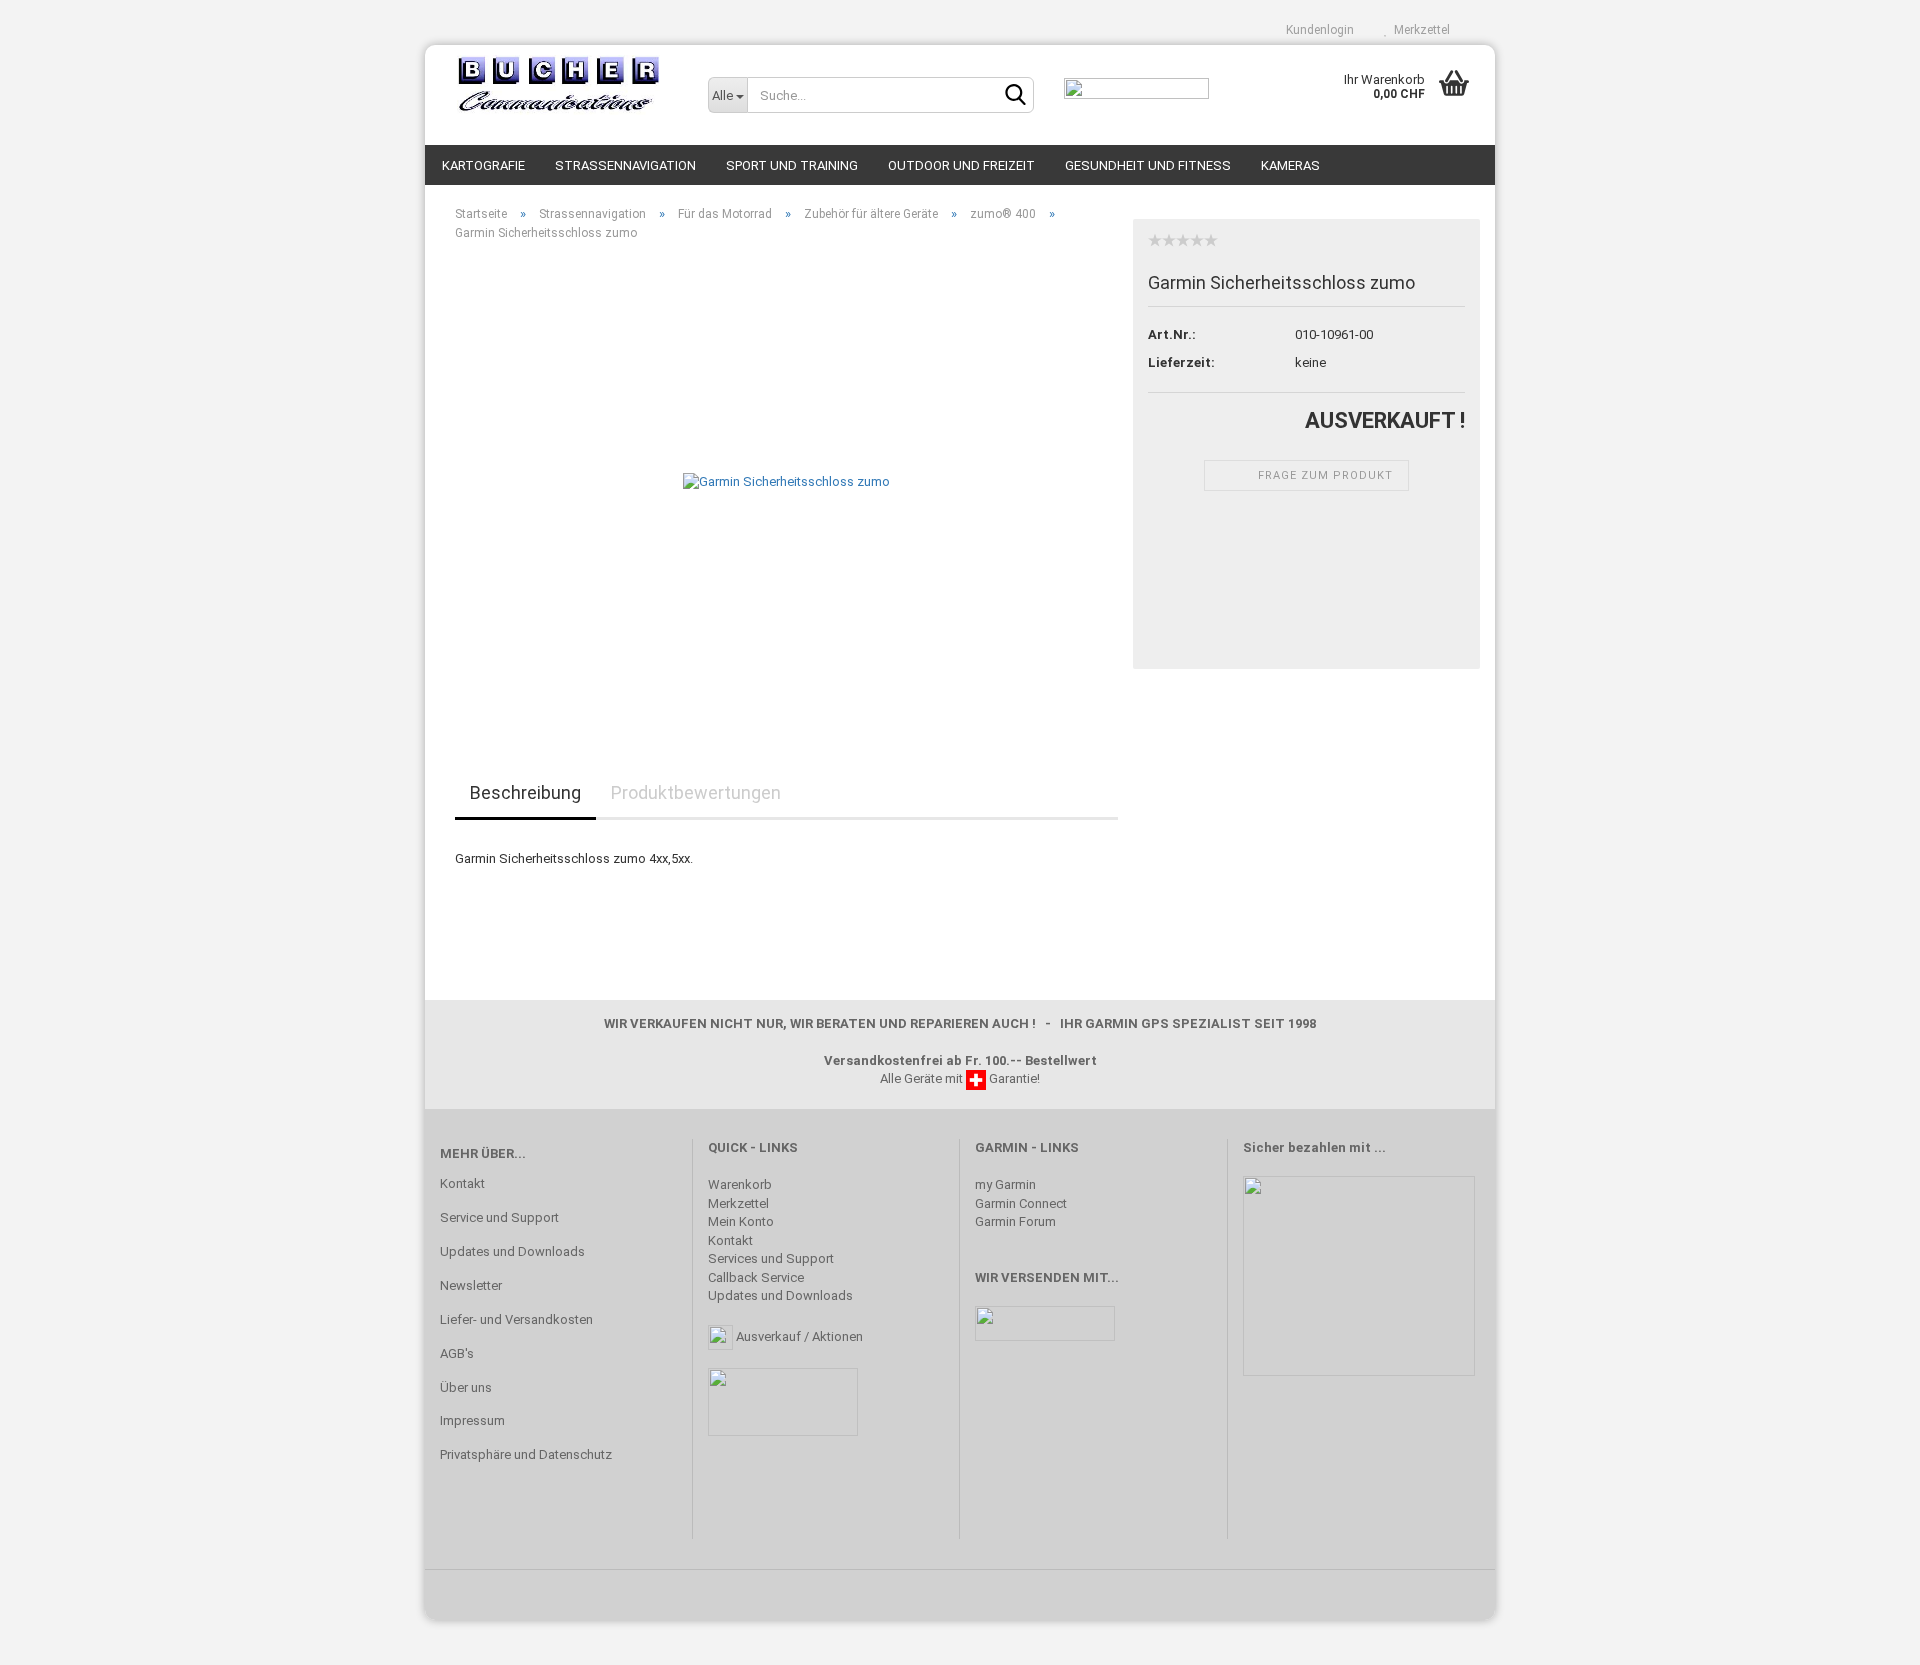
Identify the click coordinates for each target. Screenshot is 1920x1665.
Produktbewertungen (696, 792)
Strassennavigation (625, 165)
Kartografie (483, 165)
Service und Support (499, 1217)
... (1380, 1147)
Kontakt (462, 1183)
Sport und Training (792, 165)
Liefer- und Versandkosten (516, 1319)
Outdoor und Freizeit (961, 165)
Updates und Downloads (512, 1251)
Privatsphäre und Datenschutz (526, 1454)
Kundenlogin (1317, 30)
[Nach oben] (1865, 1635)
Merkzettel (1419, 30)
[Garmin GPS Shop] (559, 85)
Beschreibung (525, 792)
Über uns (466, 1387)
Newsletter (471, 1285)
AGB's (457, 1353)
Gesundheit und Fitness (1148, 165)
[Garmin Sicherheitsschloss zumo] (786, 481)
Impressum (472, 1420)
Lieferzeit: (1181, 362)
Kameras (1290, 165)
